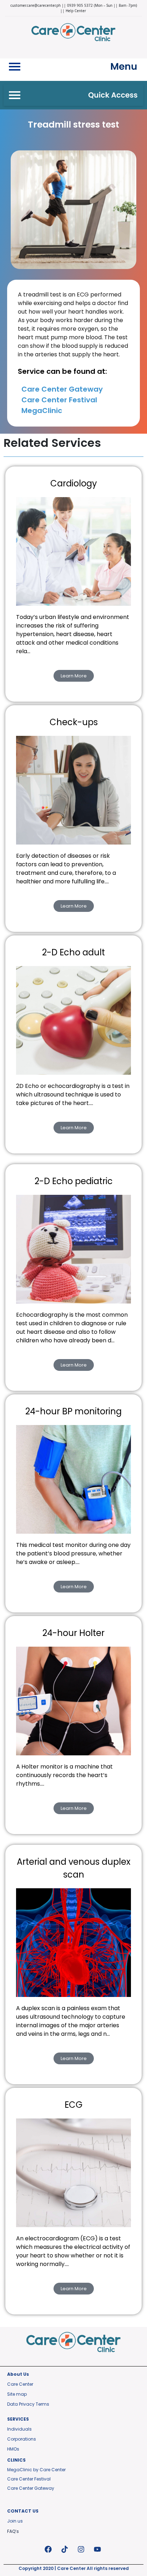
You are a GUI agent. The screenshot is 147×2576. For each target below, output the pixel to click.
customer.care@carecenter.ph (36, 5)
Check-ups (74, 722)
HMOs (13, 2449)
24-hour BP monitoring (73, 1411)
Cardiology (74, 483)
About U (17, 2374)
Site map (17, 2394)
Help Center (76, 11)
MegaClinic (42, 411)
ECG (73, 2105)
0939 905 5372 (80, 5)
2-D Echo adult (73, 952)
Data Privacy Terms (28, 2404)
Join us (15, 2521)
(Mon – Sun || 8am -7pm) (115, 5)
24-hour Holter (73, 1633)
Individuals (19, 2429)
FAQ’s (13, 2531)
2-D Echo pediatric (74, 1181)
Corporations (22, 2439)
